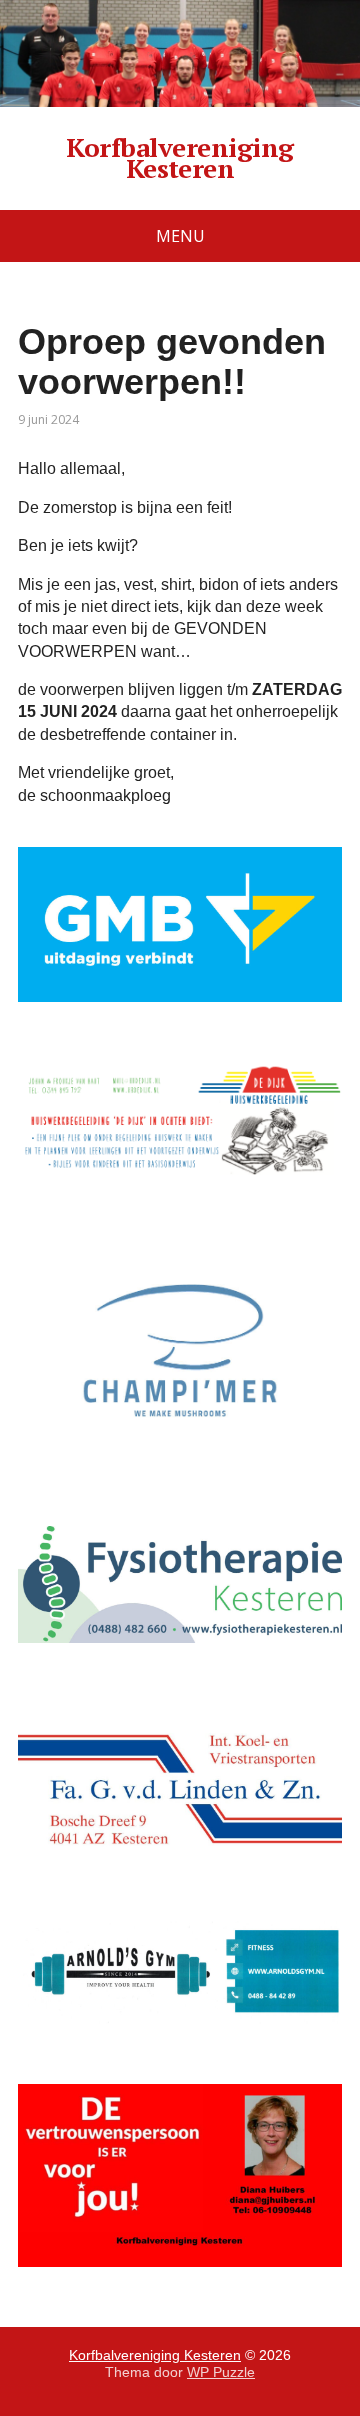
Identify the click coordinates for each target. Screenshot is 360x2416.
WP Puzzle (221, 2372)
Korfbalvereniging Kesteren (179, 158)
